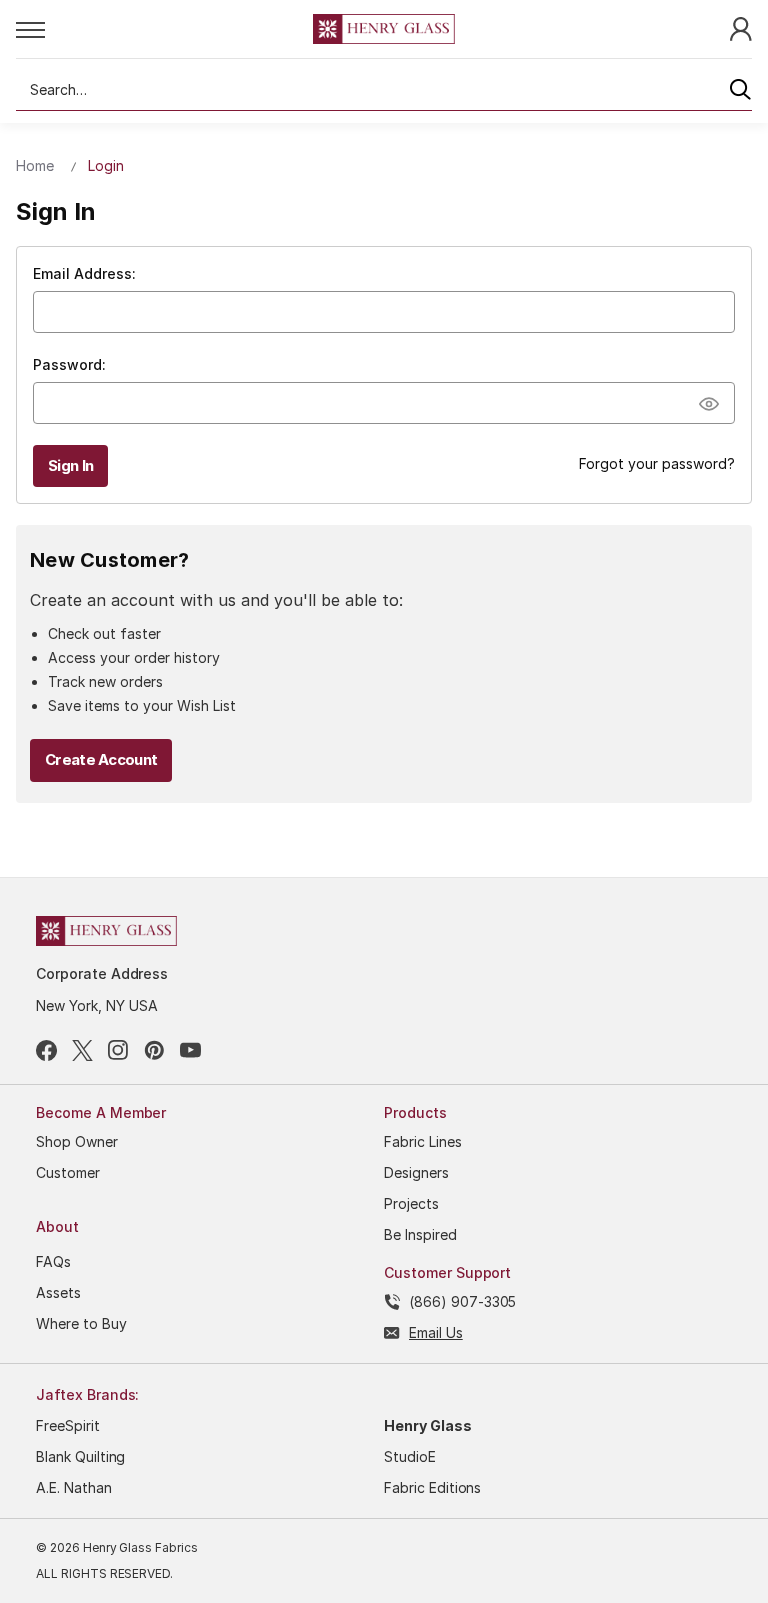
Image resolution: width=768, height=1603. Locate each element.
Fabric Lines (423, 1141)
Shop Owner (77, 1141)
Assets (58, 1292)
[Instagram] (118, 1050)
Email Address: (84, 273)
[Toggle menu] (164, 29)
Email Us (436, 1332)
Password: (69, 364)
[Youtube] (190, 1050)
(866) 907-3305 (462, 1301)
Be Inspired (420, 1234)
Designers (416, 1172)
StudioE (410, 1456)
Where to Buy (81, 1323)
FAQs (53, 1261)
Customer (68, 1172)
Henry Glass (428, 1425)
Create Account (101, 759)
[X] (82, 1050)
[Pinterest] (154, 1050)
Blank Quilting (80, 1456)
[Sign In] (741, 27)
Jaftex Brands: (87, 1394)
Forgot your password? (657, 463)
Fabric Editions (432, 1487)
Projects (411, 1203)
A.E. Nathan (74, 1487)
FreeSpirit (68, 1425)
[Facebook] (46, 1050)
